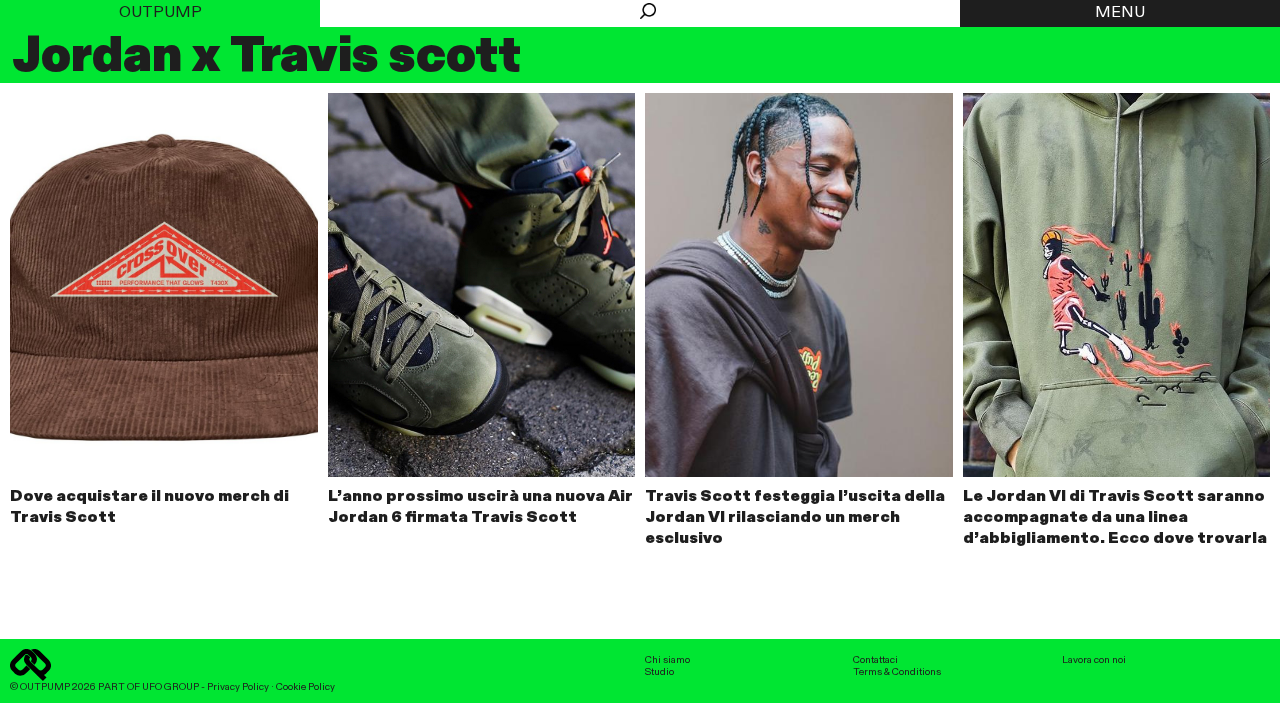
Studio (659, 672)
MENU (1120, 13)
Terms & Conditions (897, 672)
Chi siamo (667, 660)
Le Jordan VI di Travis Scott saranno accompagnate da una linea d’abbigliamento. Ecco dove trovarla (1115, 518)
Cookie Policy (305, 687)
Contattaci (875, 660)
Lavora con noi (1094, 660)
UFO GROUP (170, 687)
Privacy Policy (238, 687)
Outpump (160, 13)
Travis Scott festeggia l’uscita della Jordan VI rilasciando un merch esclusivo (795, 518)
